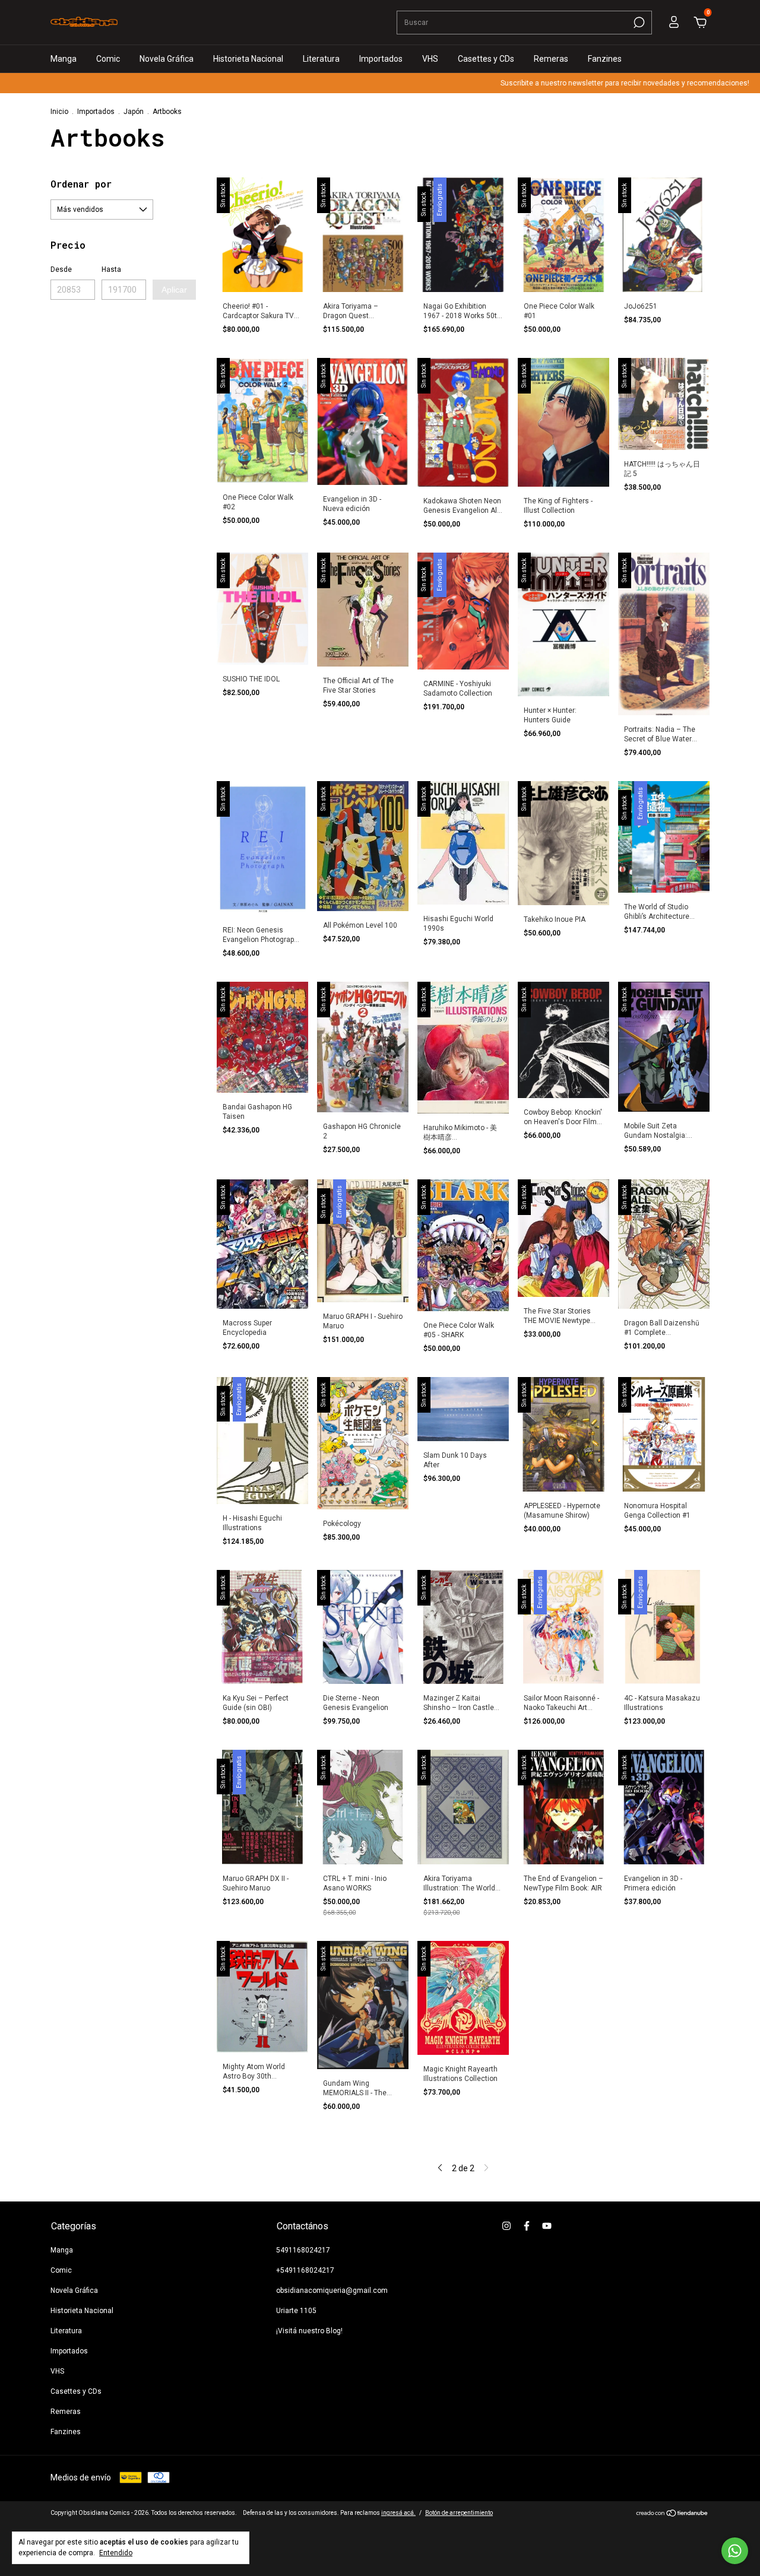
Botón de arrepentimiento (459, 2513)
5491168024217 (303, 2250)
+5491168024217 (305, 2270)
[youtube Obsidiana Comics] (547, 2226)
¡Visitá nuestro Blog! (309, 2331)
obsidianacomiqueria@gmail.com (332, 2291)
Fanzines (605, 59)
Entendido (116, 2553)
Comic (108, 59)
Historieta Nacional (248, 59)
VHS (430, 59)
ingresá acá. (398, 2513)
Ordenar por (81, 184)
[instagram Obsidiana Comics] (506, 2226)
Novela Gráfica (167, 59)
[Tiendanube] (672, 2514)
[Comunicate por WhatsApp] (735, 2551)
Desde (61, 269)
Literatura (321, 59)
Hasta (111, 269)
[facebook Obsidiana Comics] (527, 2226)
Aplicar (174, 290)
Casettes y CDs (486, 59)
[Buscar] (638, 23)
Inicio (59, 112)
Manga (64, 59)
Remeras (551, 59)
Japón (134, 112)
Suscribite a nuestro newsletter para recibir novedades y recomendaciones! (559, 83)
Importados (381, 59)
